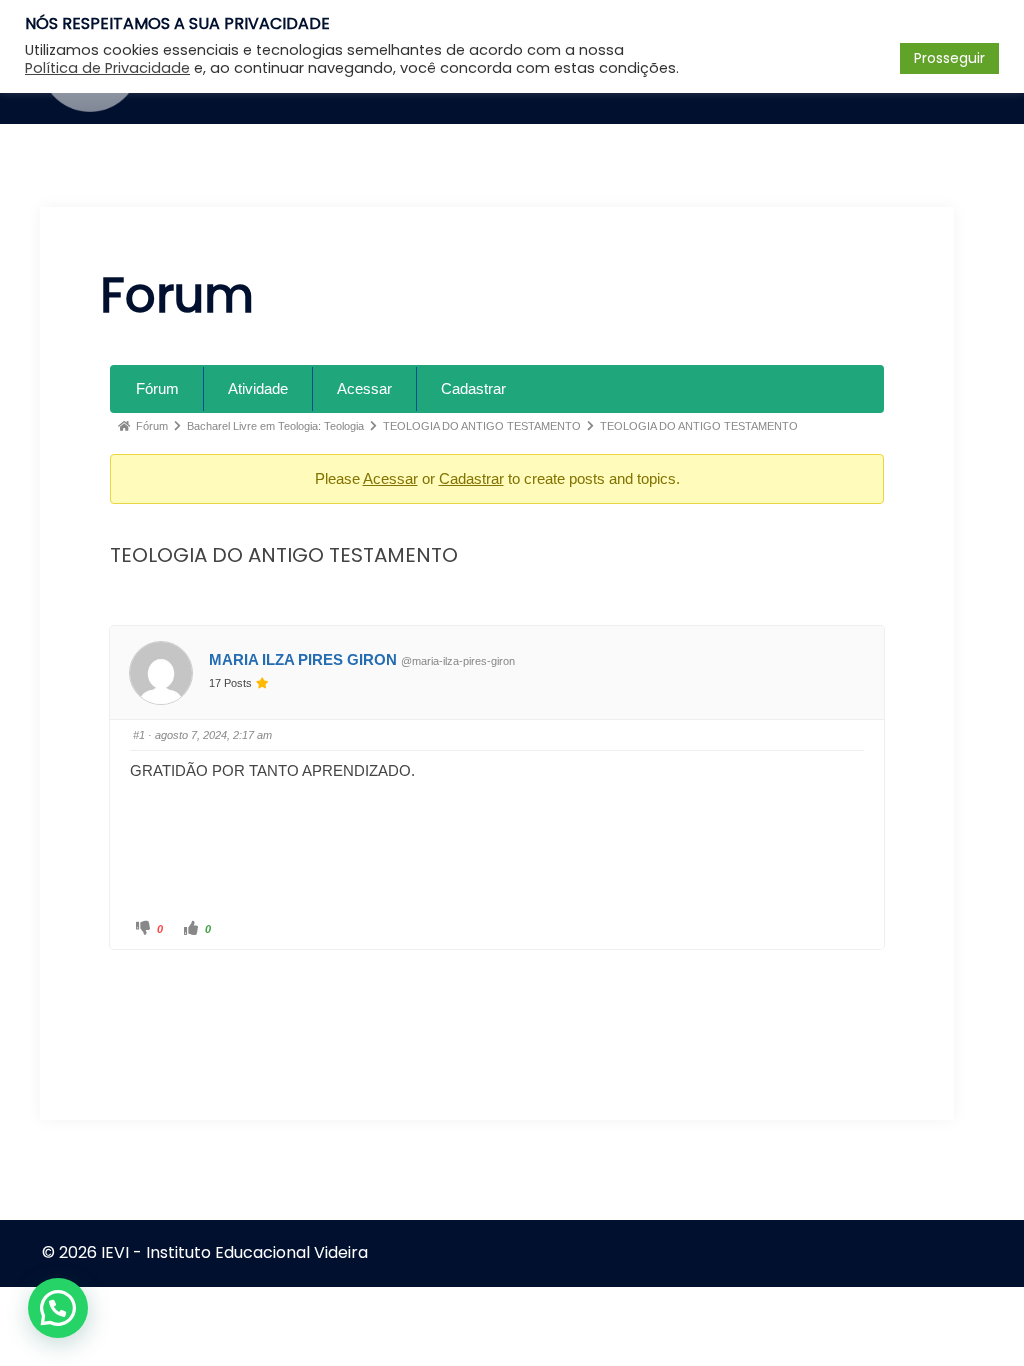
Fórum (157, 388)
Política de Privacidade (107, 68)
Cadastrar (473, 388)
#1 (139, 735)
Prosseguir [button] (949, 58)
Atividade (258, 388)
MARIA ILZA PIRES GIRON (303, 659)
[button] (58, 1308)
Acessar (364, 388)
